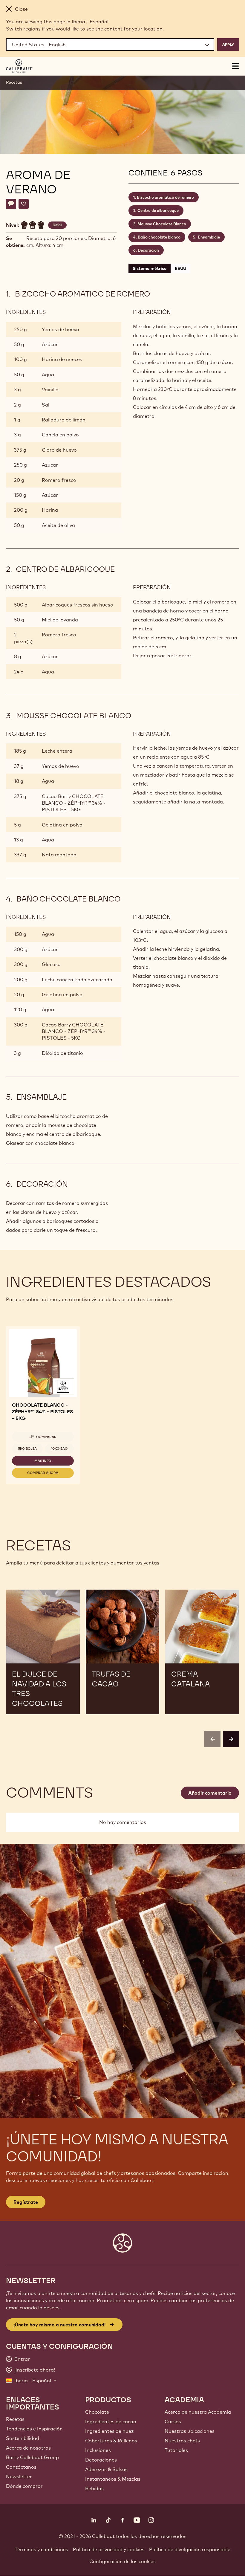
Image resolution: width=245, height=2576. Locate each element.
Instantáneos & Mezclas (113, 2479)
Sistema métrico (150, 268)
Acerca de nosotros (28, 2448)
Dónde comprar (24, 2486)
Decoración (148, 250)
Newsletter (19, 2476)
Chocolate (97, 2412)
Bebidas (94, 2488)
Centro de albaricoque (158, 210)
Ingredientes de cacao (111, 2421)
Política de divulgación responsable (190, 2549)
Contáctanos (21, 2467)
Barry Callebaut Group (32, 2457)
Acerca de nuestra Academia (198, 2412)
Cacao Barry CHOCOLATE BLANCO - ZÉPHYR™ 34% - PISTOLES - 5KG (74, 803)
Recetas (14, 82)
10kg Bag (59, 1449)
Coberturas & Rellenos (111, 2441)
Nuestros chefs (182, 2441)
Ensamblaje (209, 237)
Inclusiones (98, 2450)
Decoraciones (101, 2460)
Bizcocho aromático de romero (165, 197)
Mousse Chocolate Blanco (162, 224)
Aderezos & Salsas (106, 2469)
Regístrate (26, 2202)
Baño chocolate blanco (159, 237)
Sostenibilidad (23, 2438)
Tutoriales (176, 2450)
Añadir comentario (210, 1793)
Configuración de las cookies (122, 2561)
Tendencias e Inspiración (34, 2429)
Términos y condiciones (41, 2549)
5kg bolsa (27, 1449)
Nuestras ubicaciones (190, 2431)
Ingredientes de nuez (109, 2431)
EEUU (180, 268)
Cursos (173, 2421)
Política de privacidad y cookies (109, 2549)
